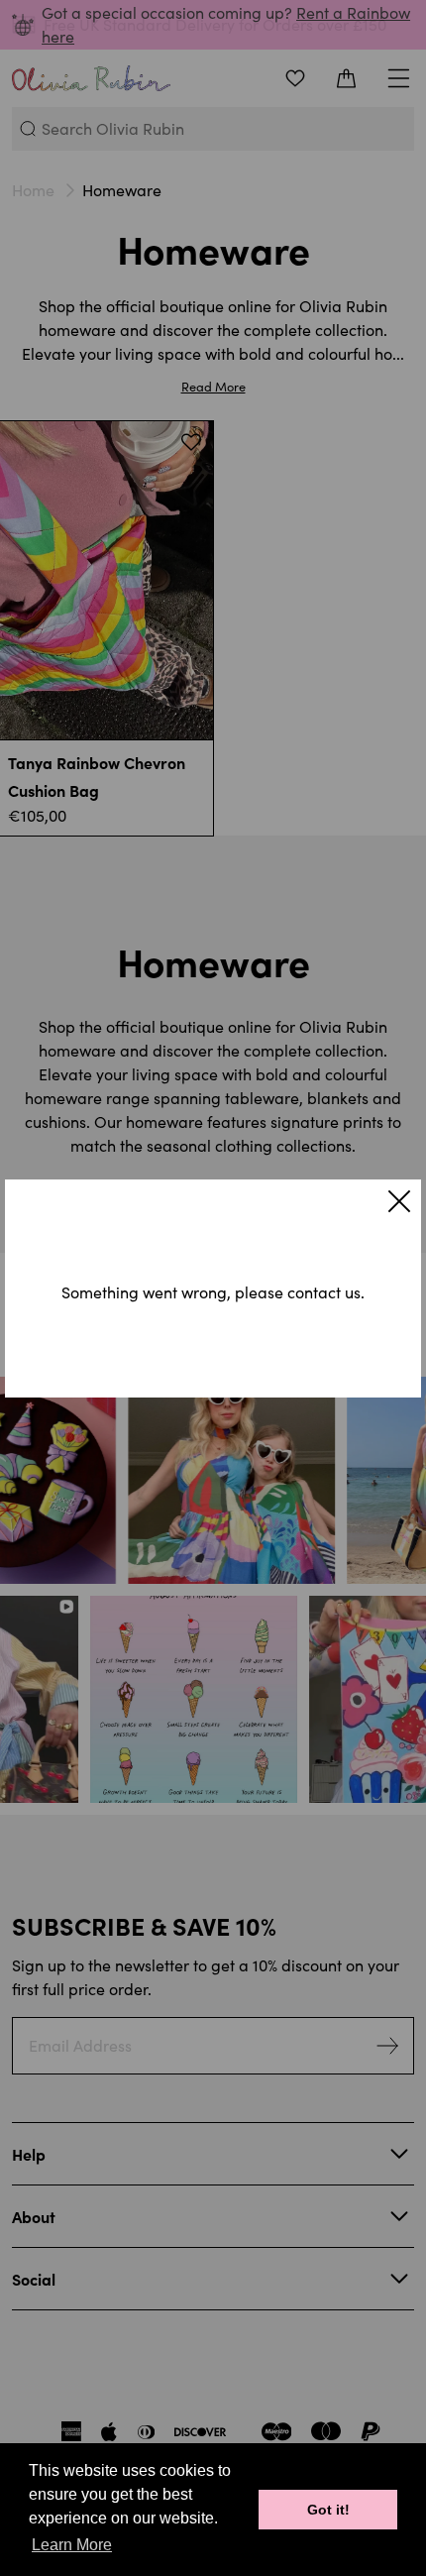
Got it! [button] (328, 2510)
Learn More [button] (72, 2545)
